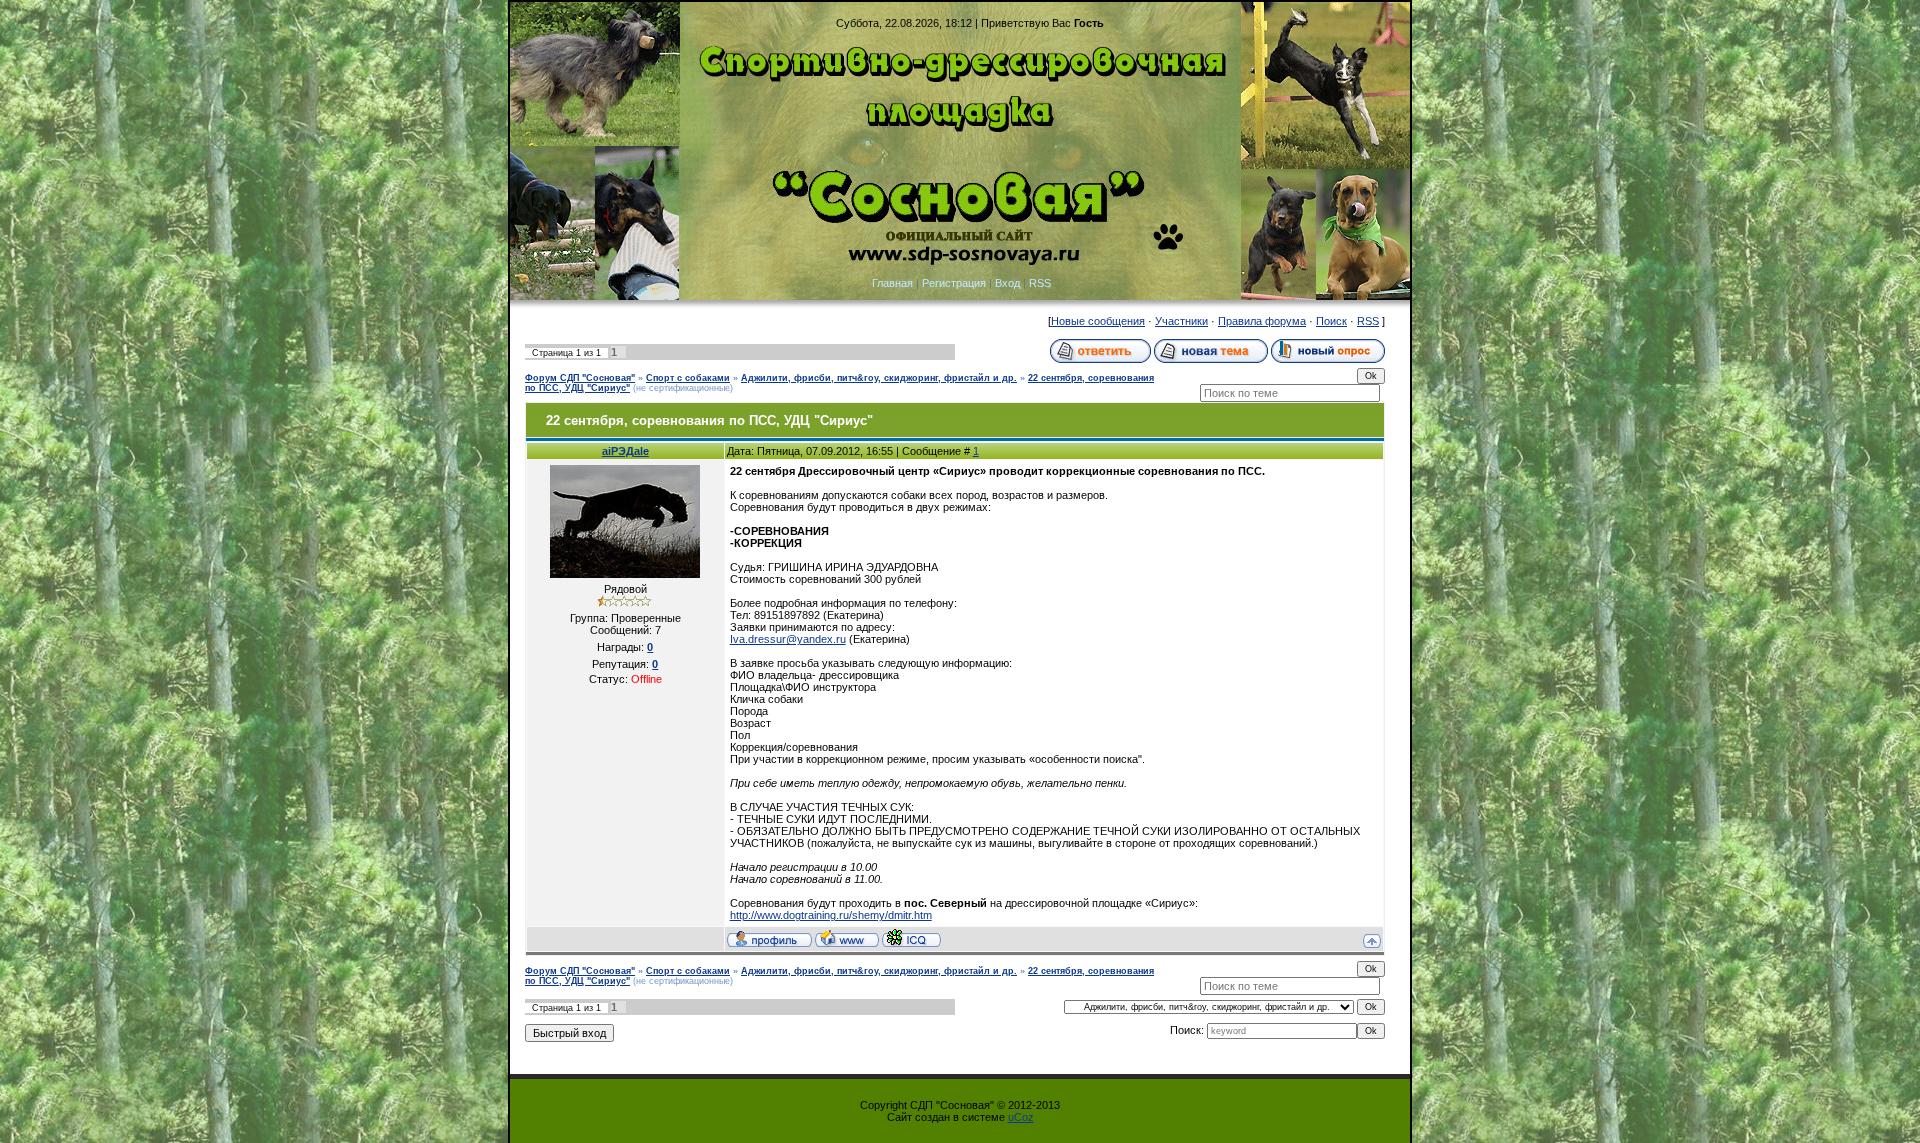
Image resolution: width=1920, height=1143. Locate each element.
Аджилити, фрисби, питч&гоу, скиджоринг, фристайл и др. (879, 378)
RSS (1040, 283)
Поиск (1331, 321)
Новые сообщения (1098, 321)
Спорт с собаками (688, 378)
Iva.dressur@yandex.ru (788, 639)
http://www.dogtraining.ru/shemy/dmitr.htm (831, 915)
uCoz (1021, 1117)
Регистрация (954, 283)
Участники (1181, 321)
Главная (892, 283)
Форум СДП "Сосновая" (580, 378)
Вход (1007, 283)
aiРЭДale (625, 451)
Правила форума (1262, 321)
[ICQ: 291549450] (911, 938)
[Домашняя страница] (847, 938)
